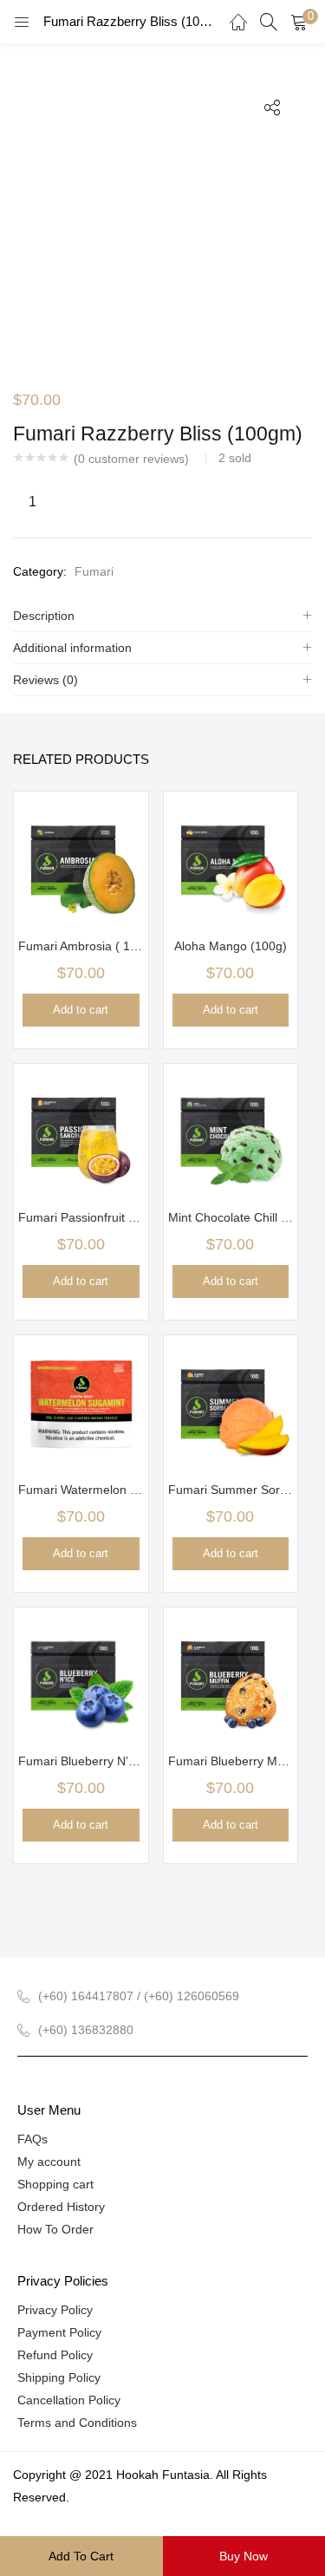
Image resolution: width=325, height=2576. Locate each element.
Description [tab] (44, 616)
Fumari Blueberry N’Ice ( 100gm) (81, 1761)
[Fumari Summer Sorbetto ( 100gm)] (231, 1401)
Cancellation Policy (69, 2400)
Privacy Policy (55, 2310)
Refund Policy (55, 2355)
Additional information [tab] (72, 648)
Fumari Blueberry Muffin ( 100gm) (231, 1761)
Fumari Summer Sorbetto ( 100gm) (231, 1490)
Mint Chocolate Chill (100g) (231, 1217)
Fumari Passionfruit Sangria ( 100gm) (81, 1217)
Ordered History (61, 2207)
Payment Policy (59, 2332)
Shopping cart (55, 2184)
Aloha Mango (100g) (231, 946)
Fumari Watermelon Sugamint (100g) (81, 1490)
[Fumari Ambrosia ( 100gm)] (81, 858)
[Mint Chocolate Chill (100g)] (231, 1129)
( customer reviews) (131, 459)
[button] (299, 22)
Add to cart (81, 2556)
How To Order (55, 2229)
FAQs (32, 2139)
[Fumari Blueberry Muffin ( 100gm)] (231, 1673)
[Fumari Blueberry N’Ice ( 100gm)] (81, 1673)
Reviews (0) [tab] (45, 680)
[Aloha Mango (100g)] (231, 858)
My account (49, 2162)
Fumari (94, 571)
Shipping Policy (59, 2377)
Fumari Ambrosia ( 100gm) (81, 946)
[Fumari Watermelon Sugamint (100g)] (81, 1401)
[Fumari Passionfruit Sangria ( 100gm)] (81, 1129)
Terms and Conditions (77, 2423)
